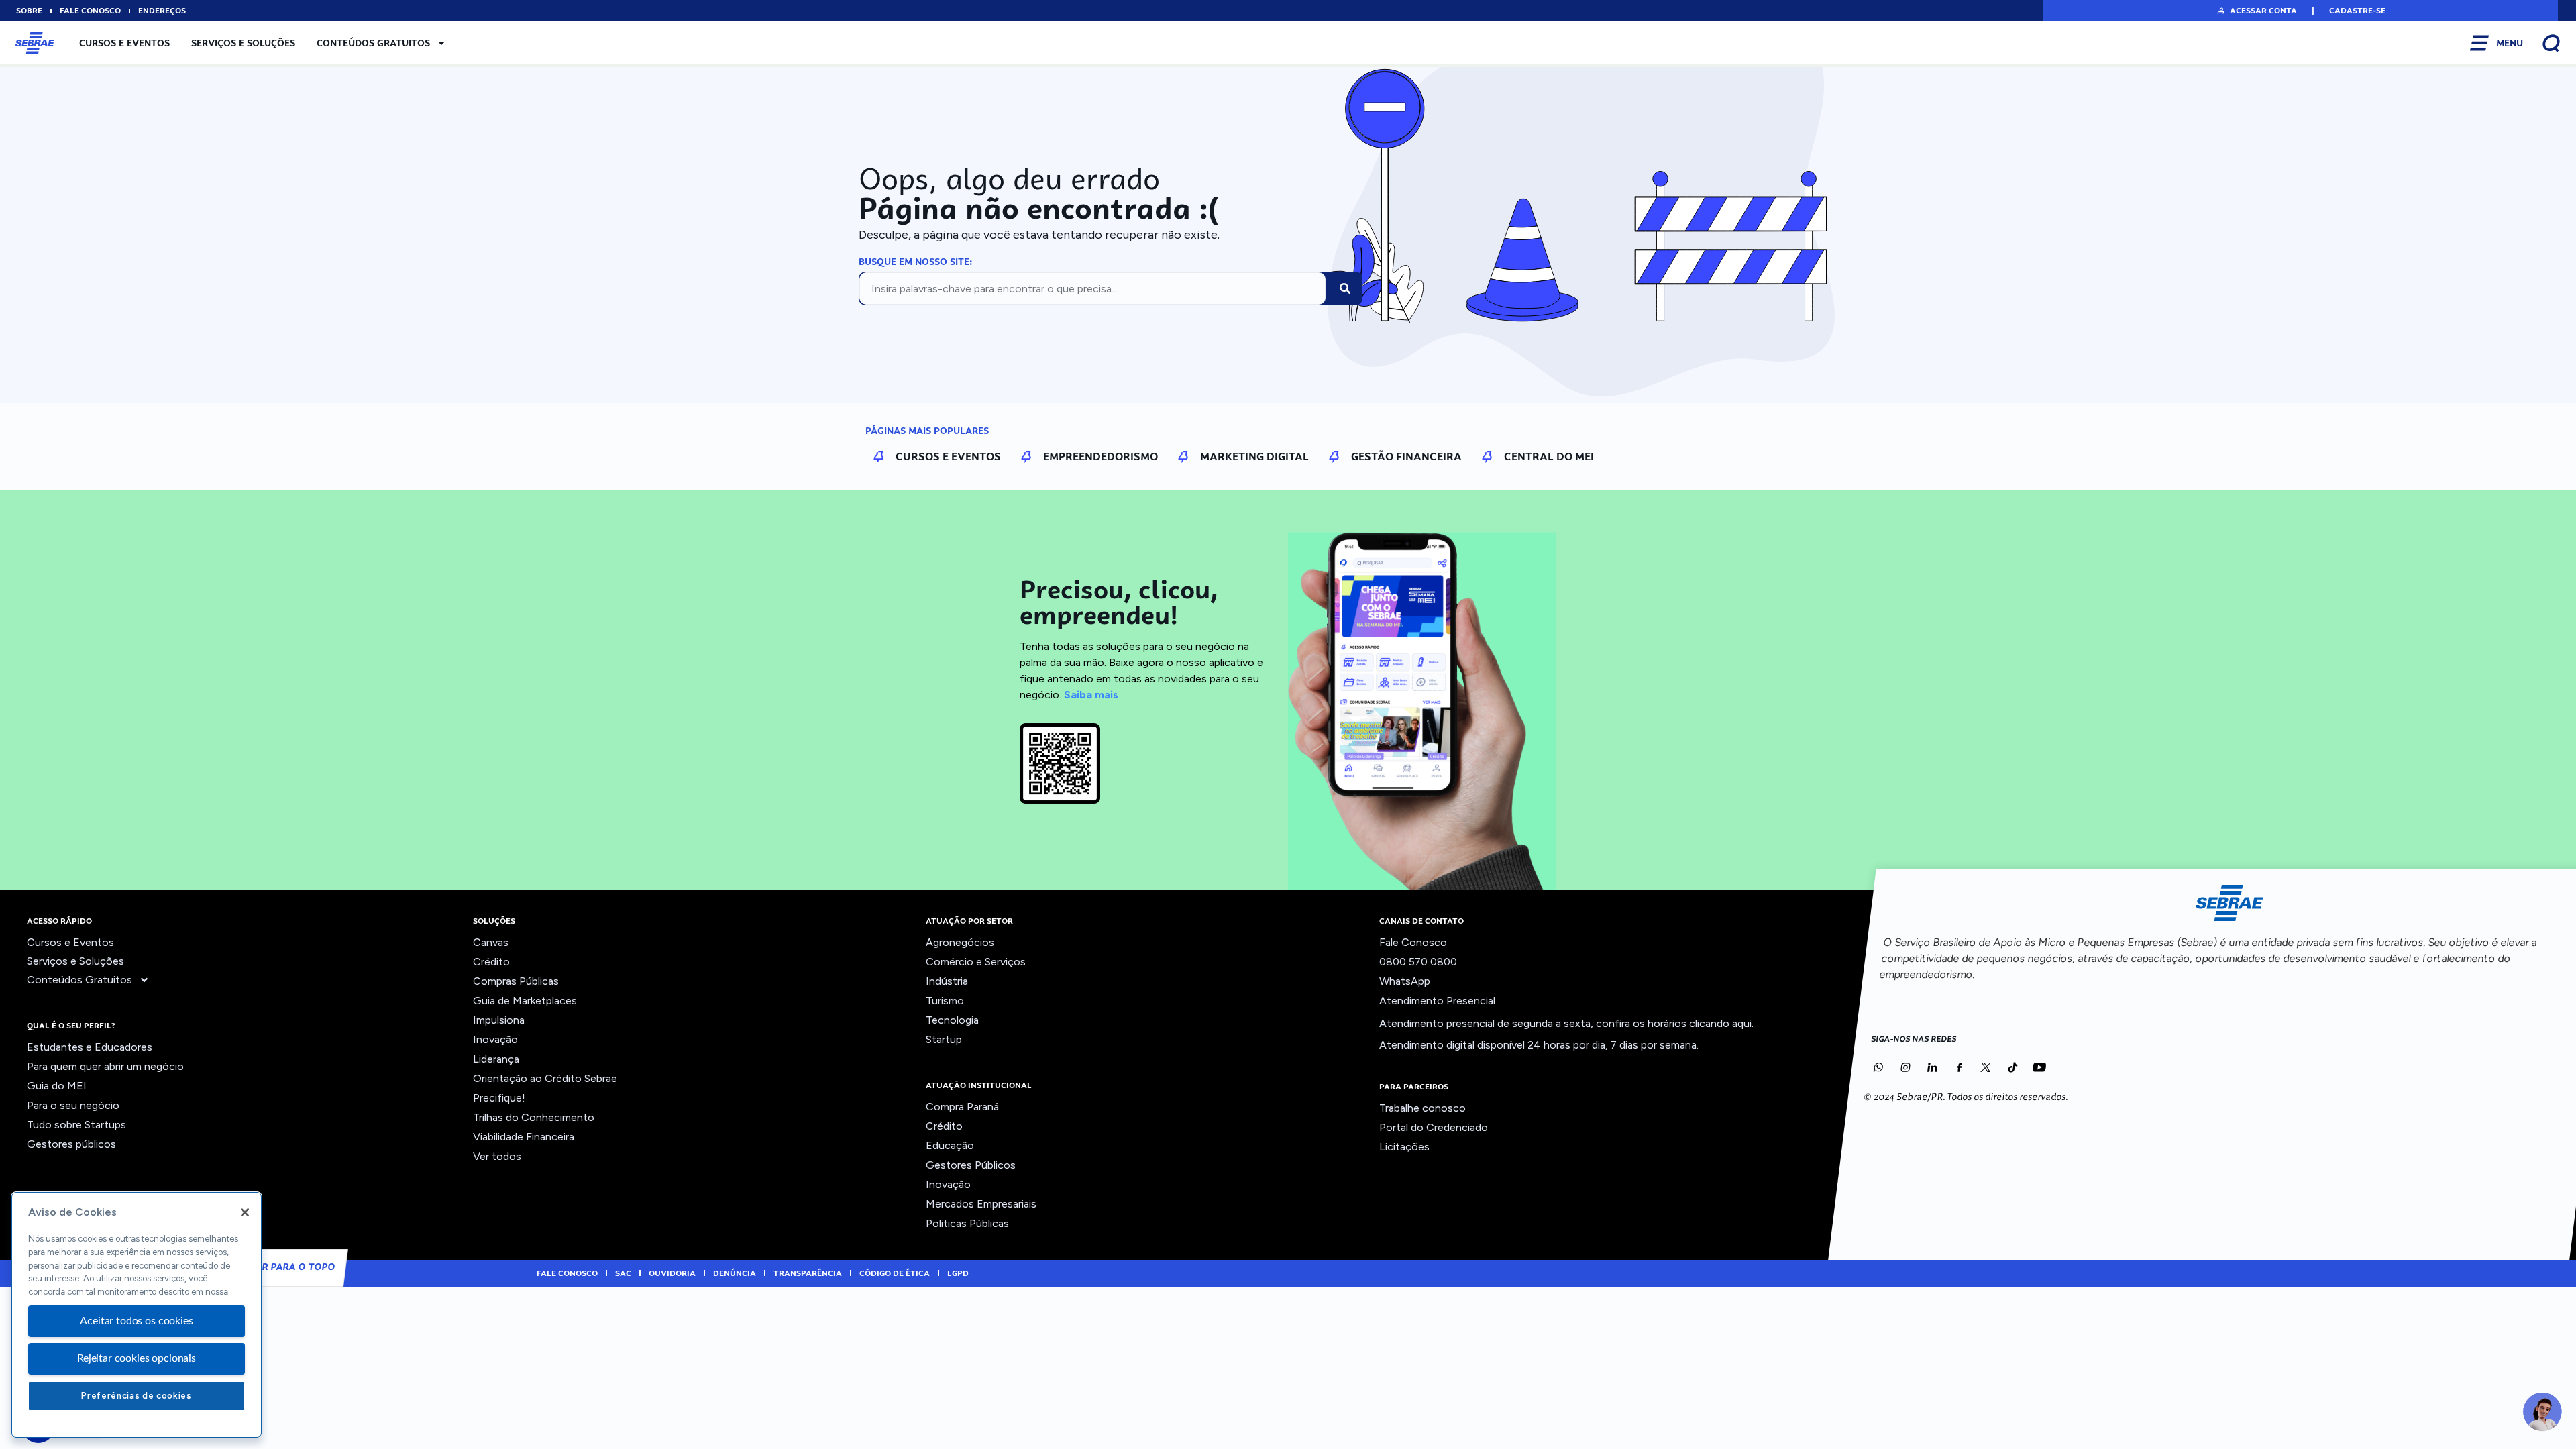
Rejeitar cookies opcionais (137, 1358)
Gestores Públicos (971, 1165)
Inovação (495, 1039)
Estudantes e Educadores (90, 1047)
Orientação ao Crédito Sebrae (545, 1078)
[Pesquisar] (1345, 288)
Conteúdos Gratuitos (373, 43)
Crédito (491, 962)
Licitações (1404, 1147)
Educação (950, 1145)
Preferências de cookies (136, 1396)
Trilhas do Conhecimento (534, 1117)
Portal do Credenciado (1434, 1127)
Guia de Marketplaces (525, 1001)
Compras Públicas (516, 981)
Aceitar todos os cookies (136, 1321)
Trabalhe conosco (1423, 1108)
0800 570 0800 (1418, 962)
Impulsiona (499, 1020)
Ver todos (497, 1156)
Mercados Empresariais (981, 1204)
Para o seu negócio (73, 1105)
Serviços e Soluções (243, 43)
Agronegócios (960, 942)
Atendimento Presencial (1437, 1001)
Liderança (496, 1059)
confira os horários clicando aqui (1674, 1023)
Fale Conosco (1413, 942)
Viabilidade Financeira (524, 1137)
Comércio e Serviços (976, 962)
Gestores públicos (71, 1144)
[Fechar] (245, 1212)
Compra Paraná (962, 1107)
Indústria (947, 981)
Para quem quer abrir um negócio (105, 1066)
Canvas (491, 942)
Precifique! (499, 1098)
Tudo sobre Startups (76, 1125)
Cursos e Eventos (124, 43)
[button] (2256, 11)
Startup (944, 1039)
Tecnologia (952, 1020)
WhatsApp (1405, 981)
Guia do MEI (57, 1086)
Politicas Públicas (967, 1223)
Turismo (945, 1001)
